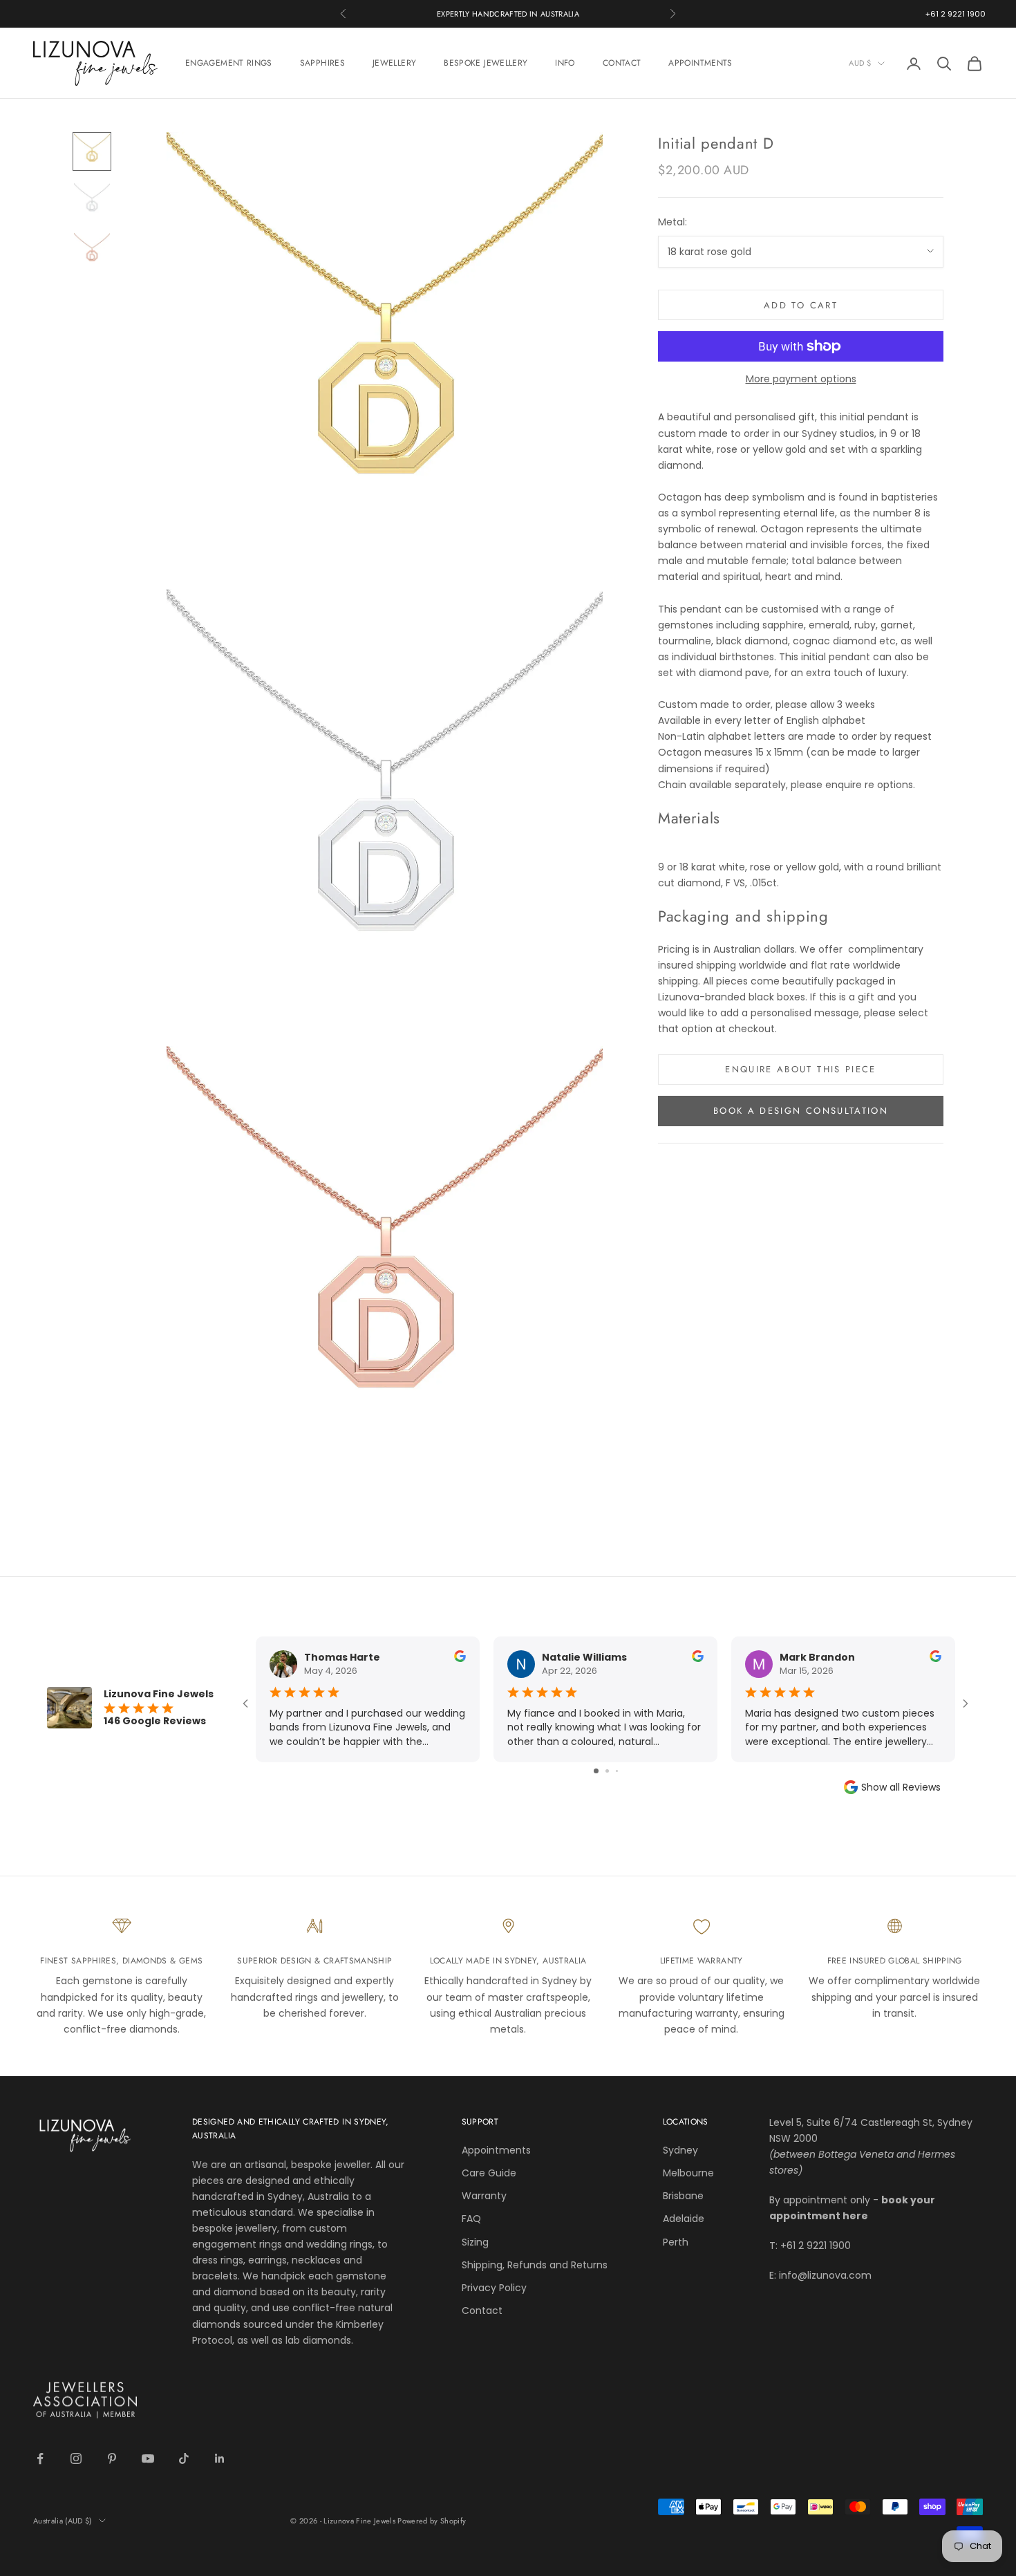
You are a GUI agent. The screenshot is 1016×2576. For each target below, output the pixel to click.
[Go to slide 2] (607, 1771)
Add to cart (801, 305)
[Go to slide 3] (617, 1771)
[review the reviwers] (460, 1656)
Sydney (680, 2150)
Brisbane (683, 2196)
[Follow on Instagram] (76, 2458)
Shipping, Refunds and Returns (535, 2265)
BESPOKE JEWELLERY (486, 63)
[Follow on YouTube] (148, 2458)
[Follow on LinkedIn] (220, 2458)
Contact (482, 2311)
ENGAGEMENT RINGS (229, 63)
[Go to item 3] (92, 251)
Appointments (496, 2150)
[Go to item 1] (92, 151)
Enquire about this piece (800, 1069)
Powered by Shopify (432, 2521)
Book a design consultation (801, 1111)
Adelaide (684, 2219)
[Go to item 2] (92, 201)
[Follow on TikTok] (184, 2458)
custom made (693, 433)
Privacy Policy (494, 2288)
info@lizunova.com (825, 2275)
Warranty (484, 2196)
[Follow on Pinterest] (112, 2458)
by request (906, 736)
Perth (676, 2242)
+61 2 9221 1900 (956, 14)
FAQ (471, 2219)
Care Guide (489, 2173)
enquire (844, 784)
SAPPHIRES (322, 63)
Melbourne (688, 2173)
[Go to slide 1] (596, 1771)
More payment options (801, 379)
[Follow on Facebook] (40, 2458)
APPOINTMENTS (700, 63)
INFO (565, 63)
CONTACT (622, 63)
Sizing (475, 2242)
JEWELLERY (394, 63)
